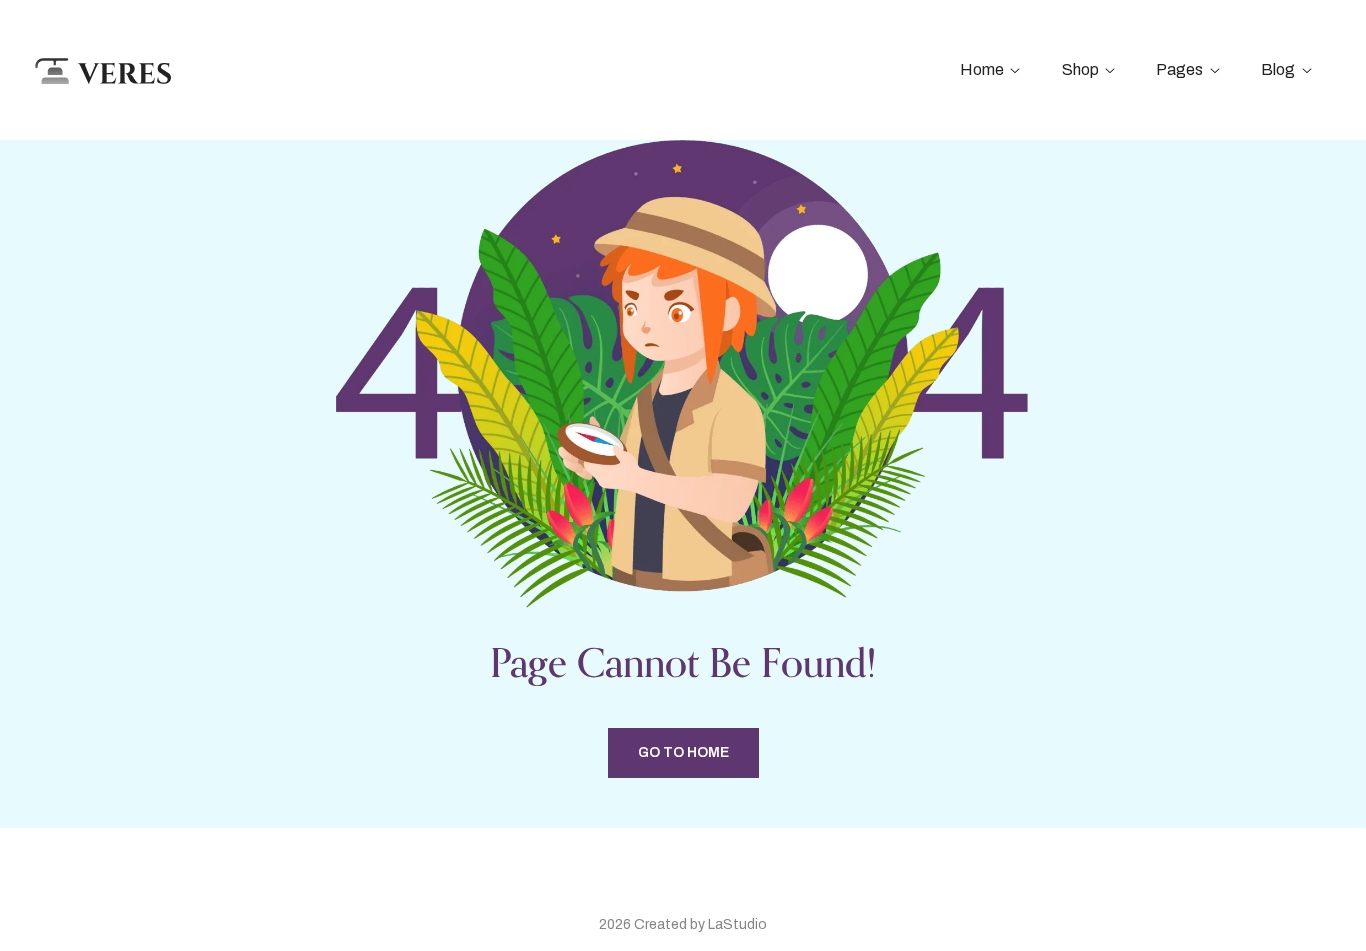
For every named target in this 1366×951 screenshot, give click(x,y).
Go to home (683, 752)
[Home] (102, 69)
